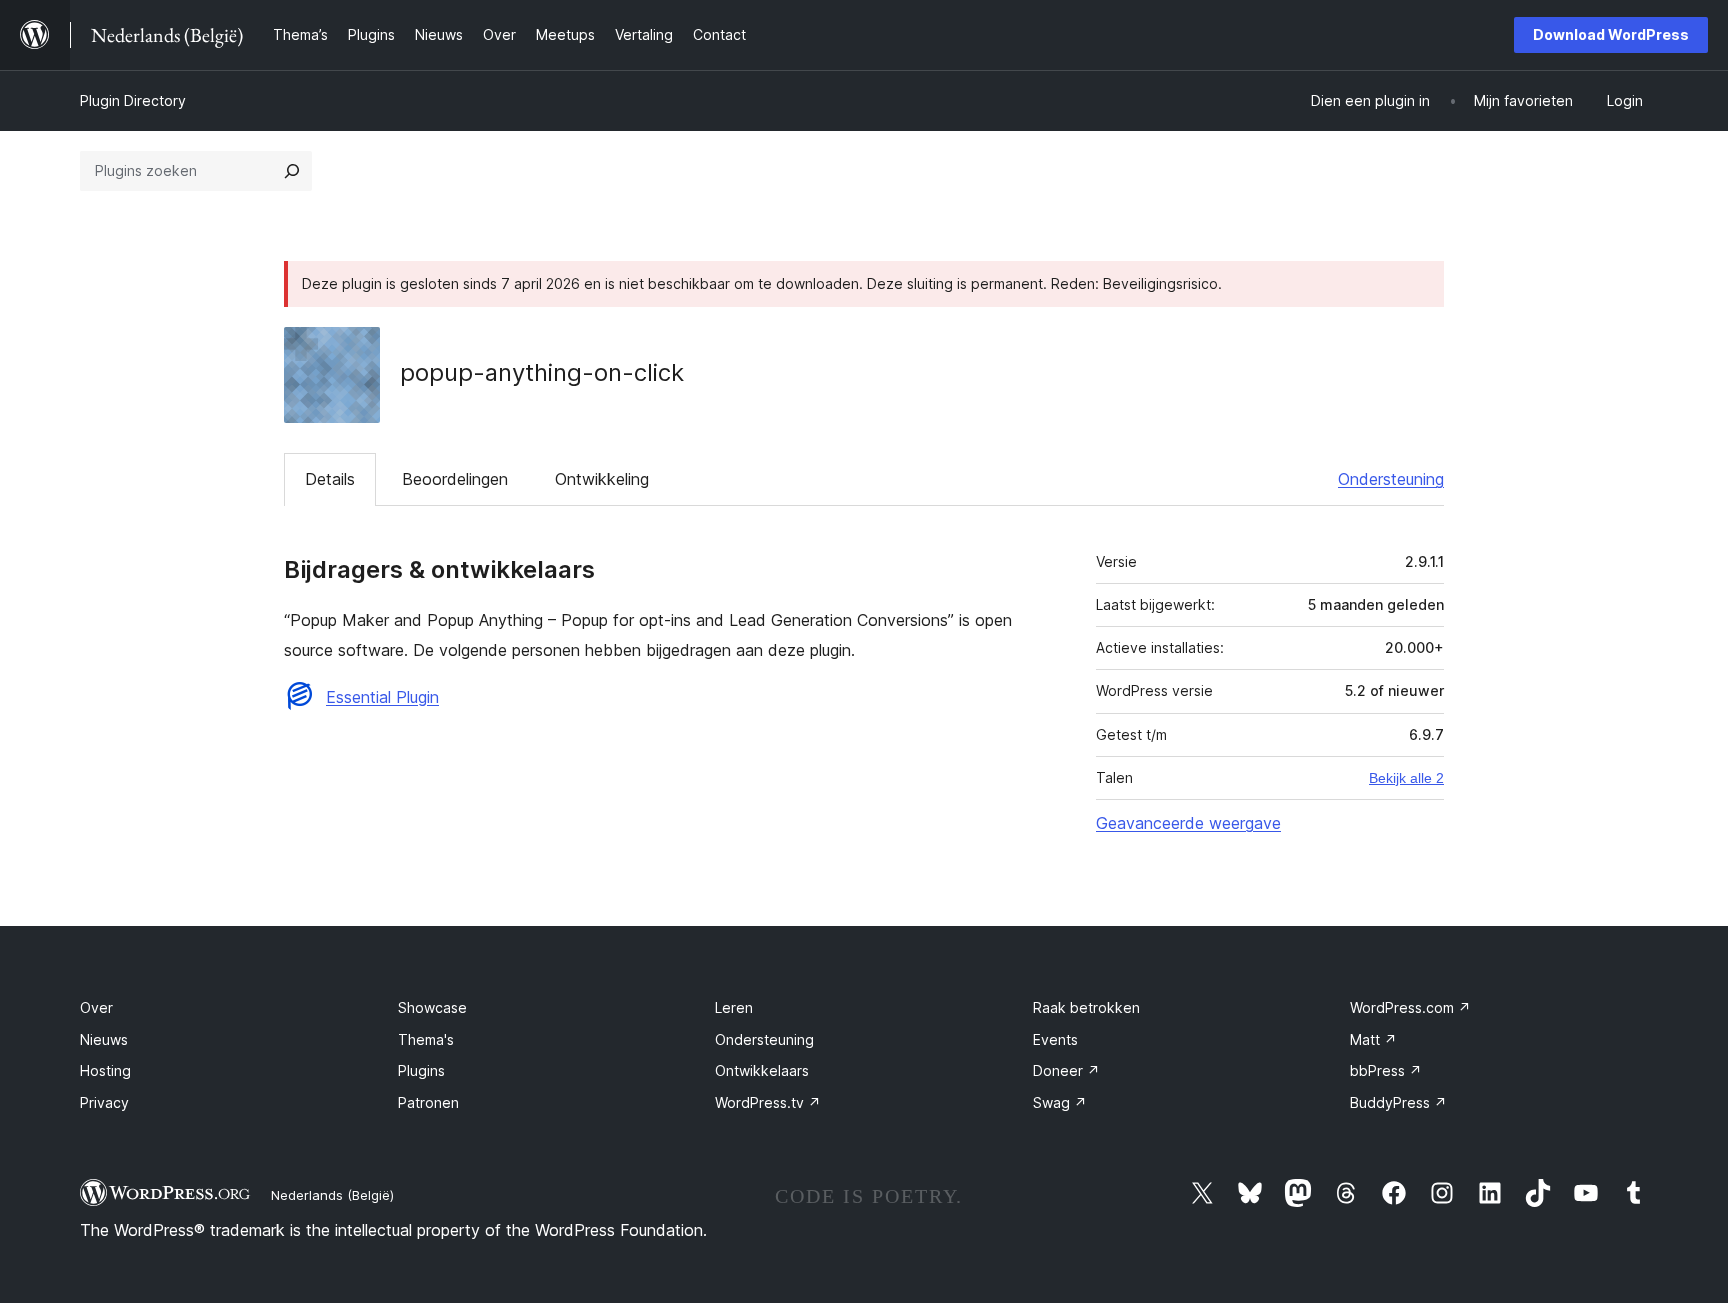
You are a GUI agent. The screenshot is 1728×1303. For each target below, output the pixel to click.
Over (96, 1007)
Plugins (421, 1070)
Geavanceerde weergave (1188, 823)
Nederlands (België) (332, 1195)
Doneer (1066, 1070)
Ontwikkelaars (762, 1070)
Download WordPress (1611, 34)
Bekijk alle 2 (1406, 778)
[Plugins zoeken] (292, 171)
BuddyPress (1398, 1102)
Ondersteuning (1391, 479)
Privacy (104, 1102)
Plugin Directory (133, 100)
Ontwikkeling (602, 479)
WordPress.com (1410, 1007)
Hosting (105, 1070)
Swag (1060, 1102)
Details (330, 479)
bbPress (1386, 1070)
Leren (734, 1007)
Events (1055, 1039)
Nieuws (104, 1039)
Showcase (432, 1007)
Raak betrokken (1086, 1007)
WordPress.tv (768, 1102)
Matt (1373, 1039)
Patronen (428, 1102)
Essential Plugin (382, 697)
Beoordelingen (455, 479)
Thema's (426, 1039)
